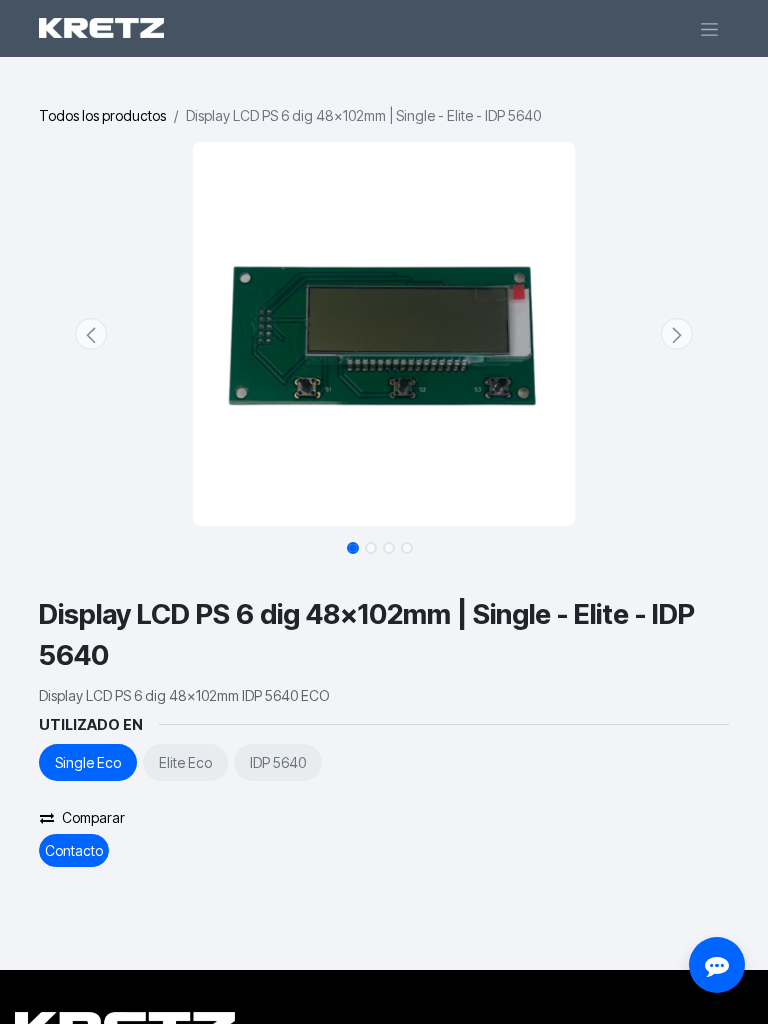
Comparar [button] (93, 817)
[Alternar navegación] (709, 28)
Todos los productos (102, 115)
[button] (91, 334)
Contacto (74, 850)
